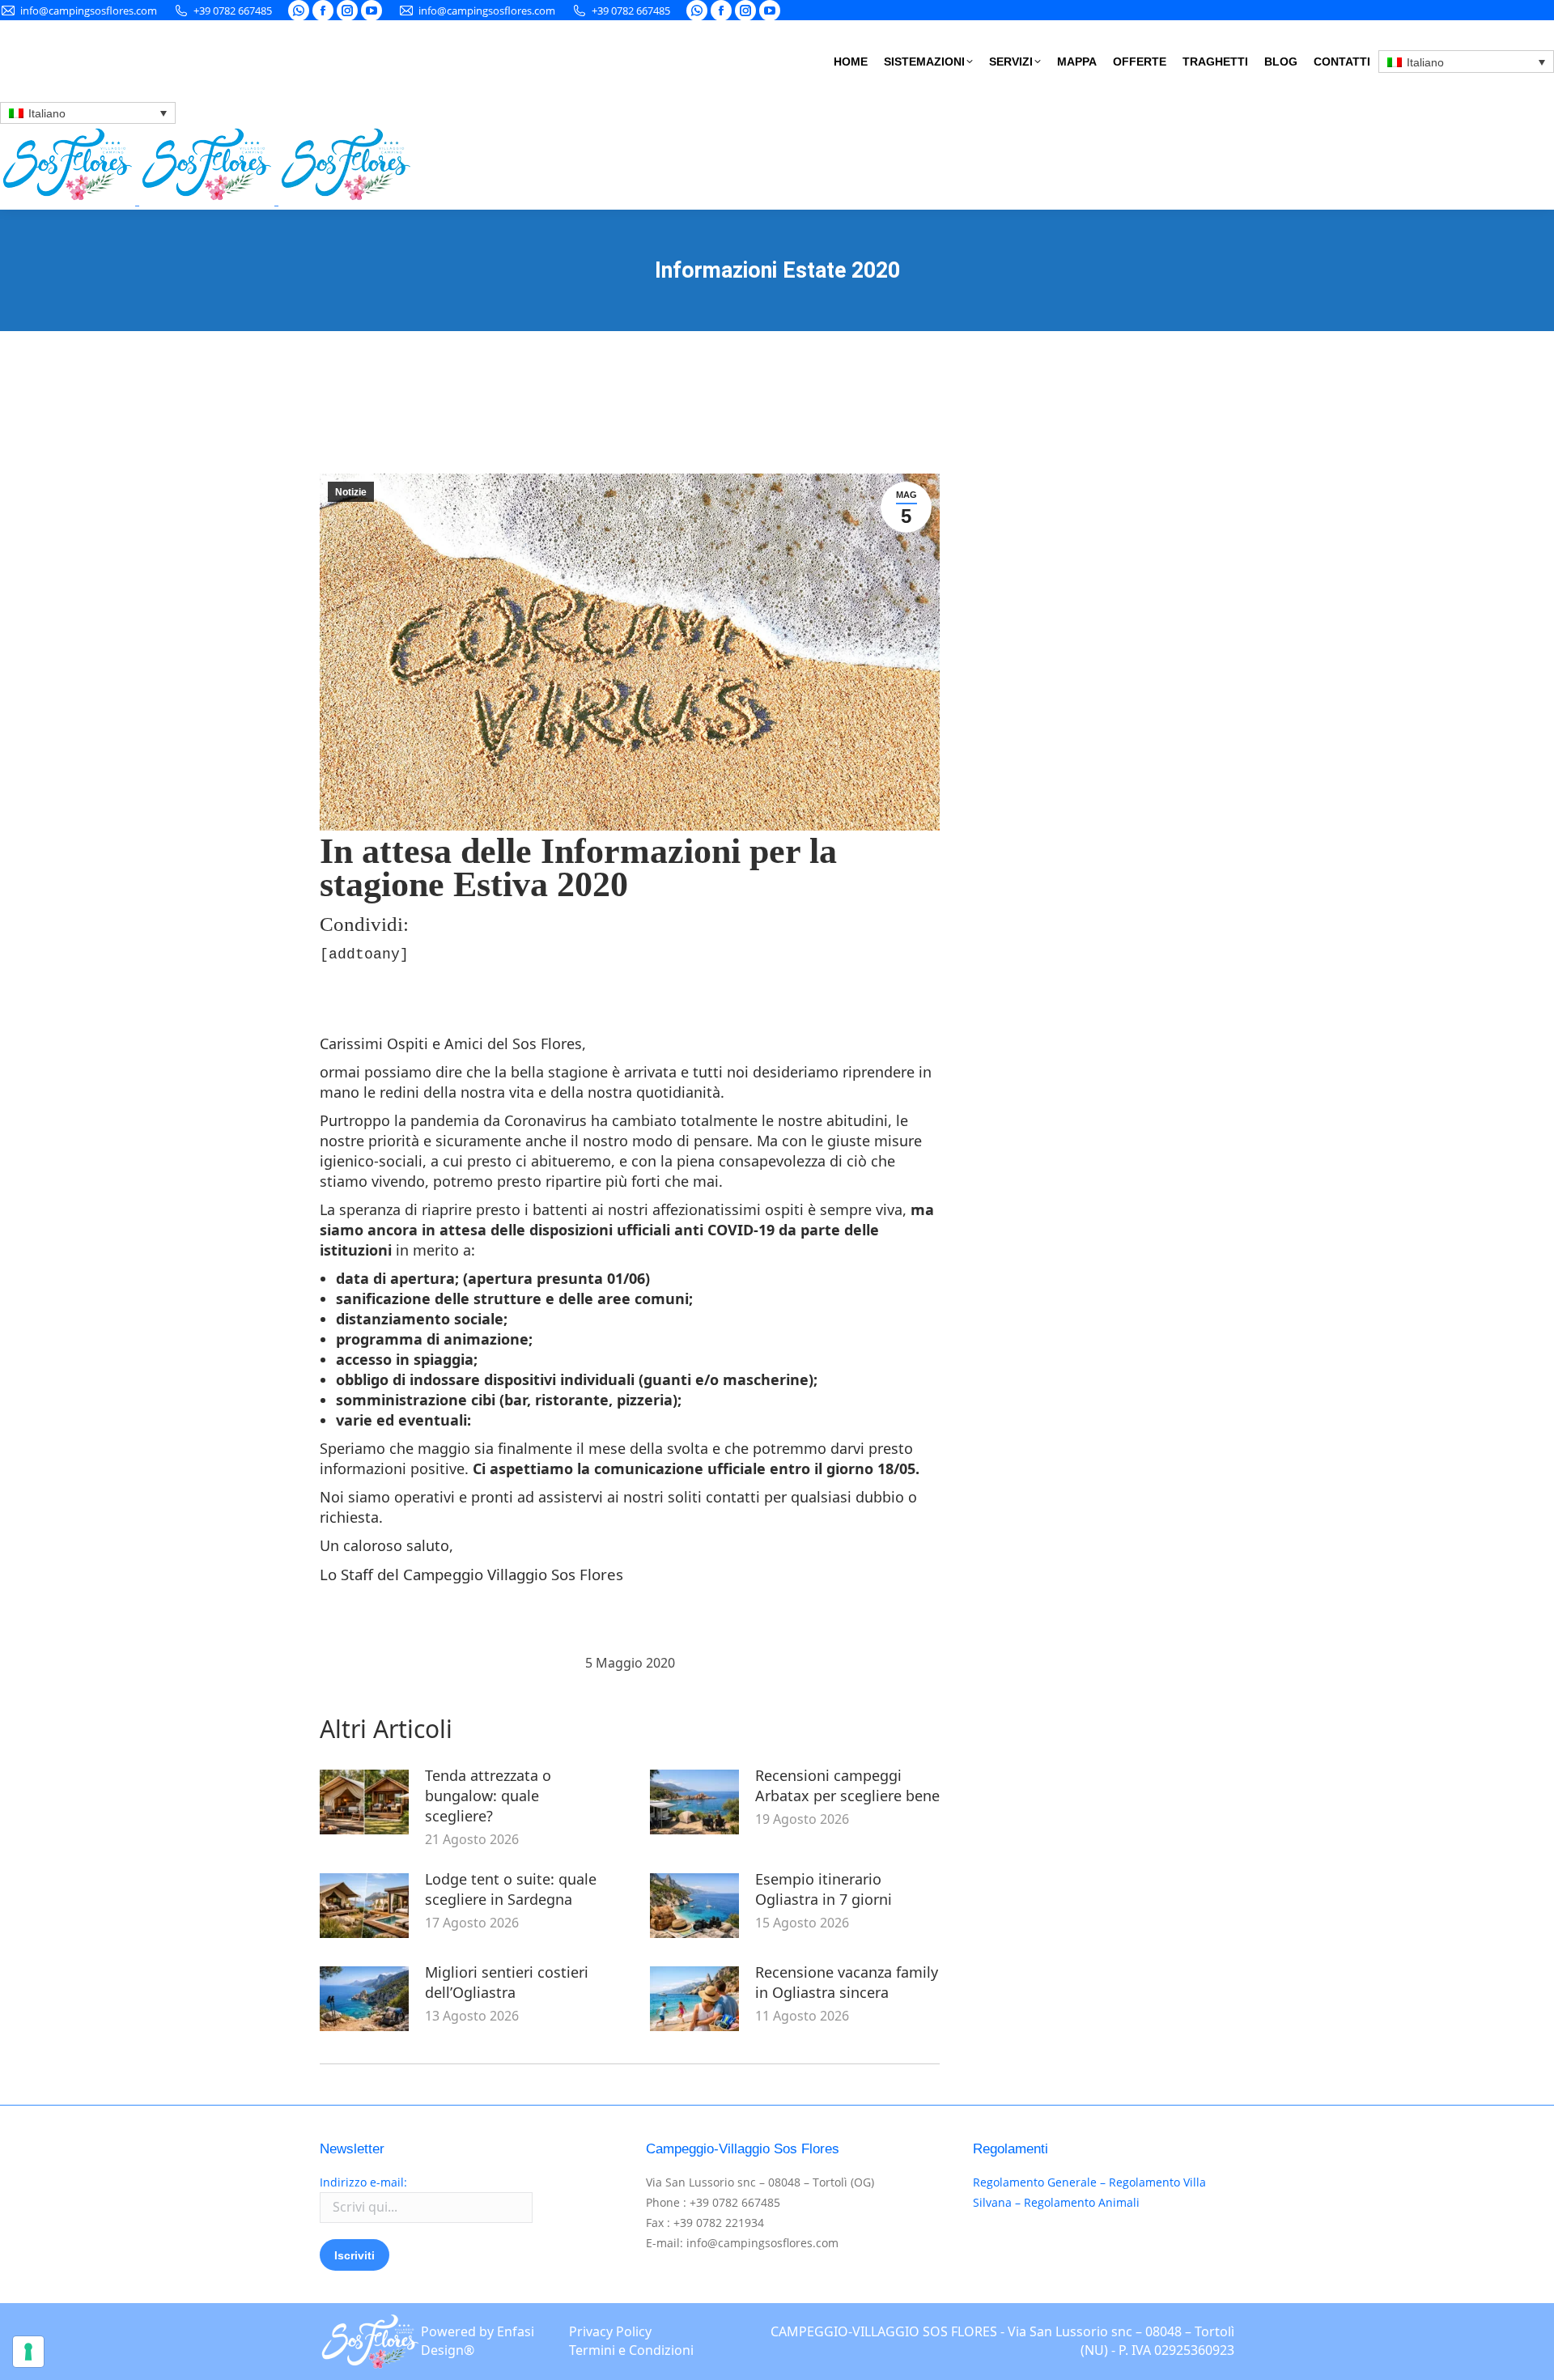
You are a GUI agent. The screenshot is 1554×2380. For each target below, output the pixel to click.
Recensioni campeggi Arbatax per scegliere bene (847, 1785)
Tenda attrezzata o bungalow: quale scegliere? (488, 1796)
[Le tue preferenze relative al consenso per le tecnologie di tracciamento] (28, 2352)
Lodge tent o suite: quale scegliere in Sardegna (511, 1889)
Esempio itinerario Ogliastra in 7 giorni (824, 1889)
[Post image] (364, 1802)
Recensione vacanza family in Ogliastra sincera (847, 1982)
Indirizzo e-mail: (363, 2182)
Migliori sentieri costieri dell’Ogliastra (507, 1982)
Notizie (351, 492)
